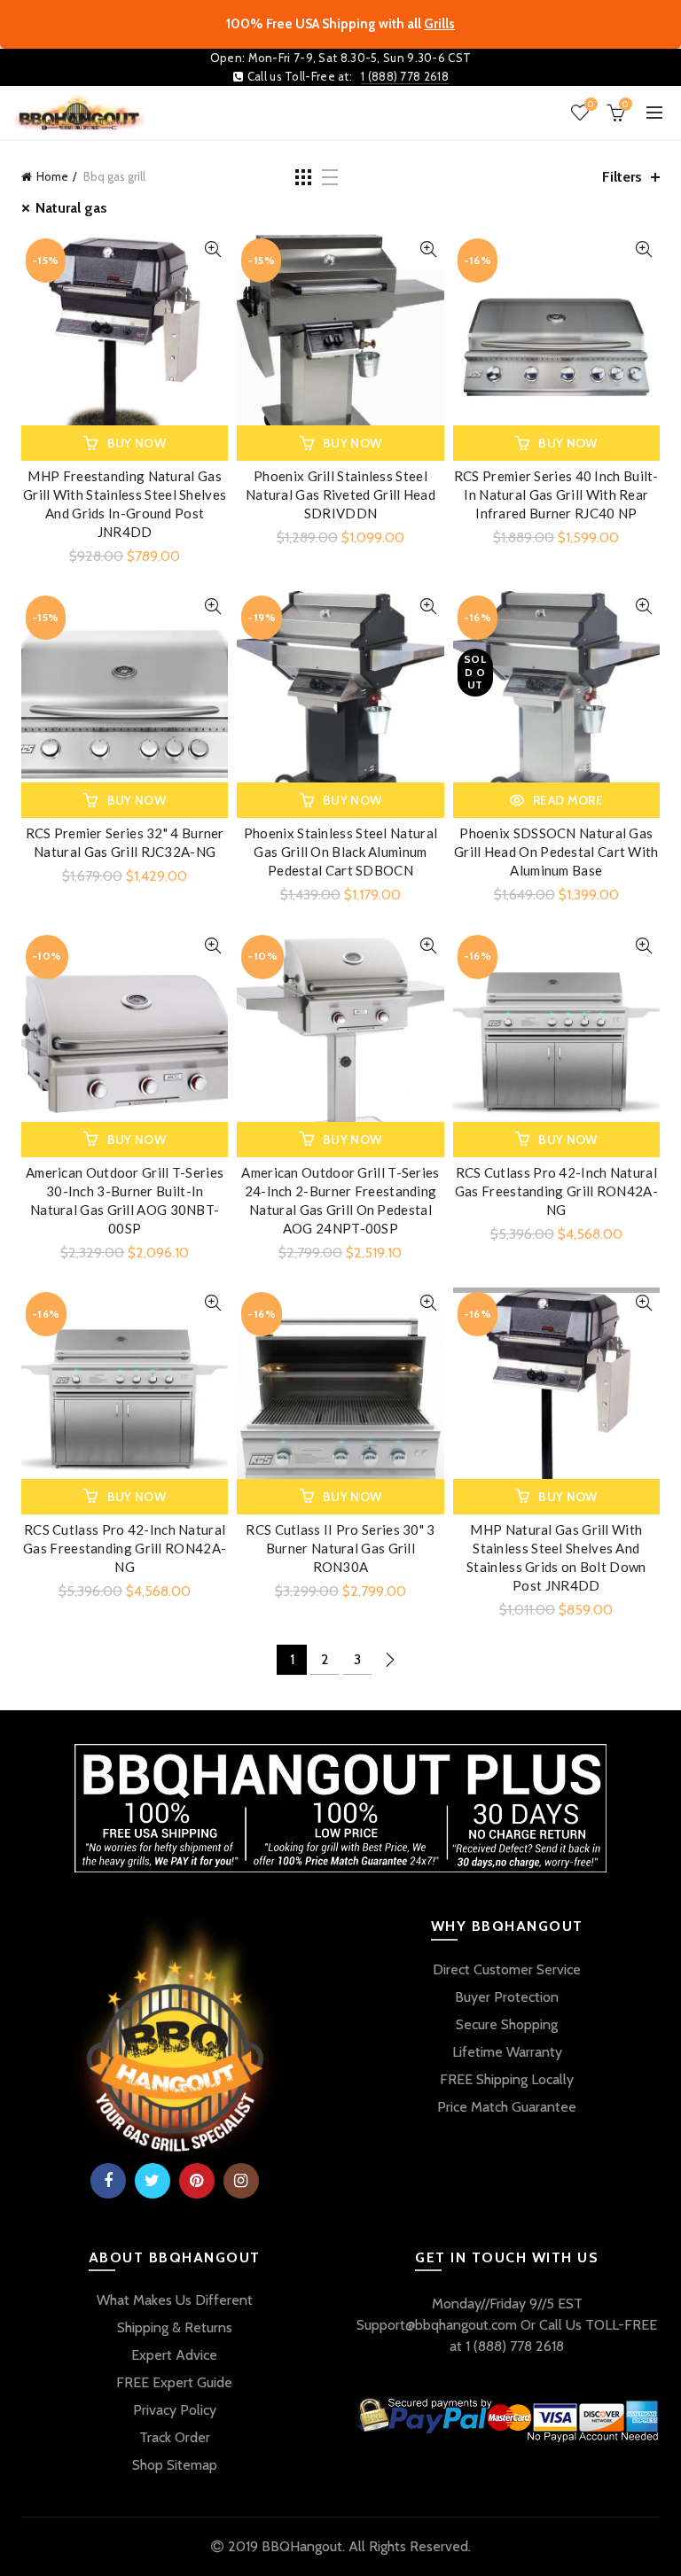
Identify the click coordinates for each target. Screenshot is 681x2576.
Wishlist (591, 105)
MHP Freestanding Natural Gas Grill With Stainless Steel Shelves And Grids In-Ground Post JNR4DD (125, 504)
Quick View (212, 249)
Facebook (108, 2181)
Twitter (153, 2181)
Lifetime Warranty (507, 2052)
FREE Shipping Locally (507, 2079)
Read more (568, 800)
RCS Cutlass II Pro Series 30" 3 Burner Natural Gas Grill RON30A (340, 1548)
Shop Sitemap (175, 2465)
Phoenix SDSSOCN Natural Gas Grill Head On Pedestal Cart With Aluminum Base (556, 852)
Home (52, 176)
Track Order (175, 2437)
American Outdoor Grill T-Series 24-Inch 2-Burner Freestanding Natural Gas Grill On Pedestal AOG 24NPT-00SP (340, 1200)
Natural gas (71, 208)
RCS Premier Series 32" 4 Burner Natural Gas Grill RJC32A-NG (125, 842)
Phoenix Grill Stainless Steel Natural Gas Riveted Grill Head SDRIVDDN (340, 494)
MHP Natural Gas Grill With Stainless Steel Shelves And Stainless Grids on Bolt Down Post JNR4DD (556, 1557)
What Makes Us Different (175, 2300)
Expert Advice (174, 2355)
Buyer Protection (507, 1997)
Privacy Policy (175, 2410)
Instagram (241, 2181)
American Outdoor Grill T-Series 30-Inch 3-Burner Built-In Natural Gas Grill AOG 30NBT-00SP (125, 1200)
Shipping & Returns (175, 2327)
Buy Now (137, 443)
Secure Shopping (507, 2024)
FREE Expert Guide (174, 2382)
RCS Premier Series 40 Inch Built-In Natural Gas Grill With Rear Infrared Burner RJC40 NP (556, 494)
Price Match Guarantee (507, 2107)
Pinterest (197, 2181)
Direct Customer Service (507, 1969)
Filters (622, 177)
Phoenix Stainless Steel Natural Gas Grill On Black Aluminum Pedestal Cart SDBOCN (340, 852)
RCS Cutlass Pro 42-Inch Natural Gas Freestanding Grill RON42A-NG (556, 1191)
